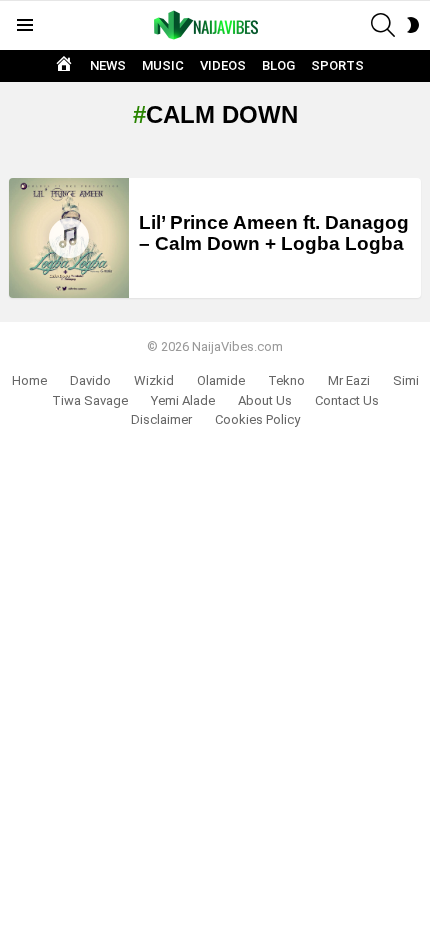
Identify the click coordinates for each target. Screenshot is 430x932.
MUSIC (163, 65)
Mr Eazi (349, 380)
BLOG (278, 65)
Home (29, 380)
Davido (90, 380)
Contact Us (347, 400)
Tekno (286, 380)
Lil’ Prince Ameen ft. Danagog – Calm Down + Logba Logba (274, 233)
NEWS (108, 65)
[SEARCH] (383, 25)
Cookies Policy (257, 419)
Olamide (221, 380)
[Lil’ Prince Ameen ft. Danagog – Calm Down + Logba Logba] (69, 238)
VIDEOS (223, 65)
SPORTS (337, 65)
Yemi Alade (183, 400)
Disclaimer (161, 419)
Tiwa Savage (90, 400)
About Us (265, 400)
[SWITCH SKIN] (413, 25)
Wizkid (154, 380)
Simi (406, 380)
